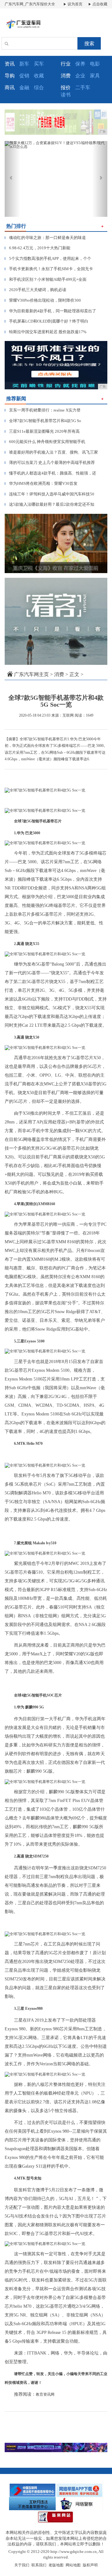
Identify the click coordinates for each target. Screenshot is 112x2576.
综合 (39, 88)
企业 (80, 76)
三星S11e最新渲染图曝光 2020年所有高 (42, 431)
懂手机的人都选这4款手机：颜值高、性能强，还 (50, 473)
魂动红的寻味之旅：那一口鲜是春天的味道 (45, 238)
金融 (24, 88)
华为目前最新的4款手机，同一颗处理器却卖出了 (50, 311)
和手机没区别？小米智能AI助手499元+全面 (46, 279)
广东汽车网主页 (31, 674)
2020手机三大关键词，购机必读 (35, 290)
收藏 (39, 76)
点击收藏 (99, 4)
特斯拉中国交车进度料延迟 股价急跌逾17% (46, 332)
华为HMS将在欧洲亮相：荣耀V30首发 (41, 483)
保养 (80, 64)
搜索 (89, 44)
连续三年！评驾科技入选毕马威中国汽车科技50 (49, 494)
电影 (95, 64)
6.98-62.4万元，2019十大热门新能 (37, 248)
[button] (12, 179)
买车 (39, 64)
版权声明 (90, 2565)
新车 (24, 64)
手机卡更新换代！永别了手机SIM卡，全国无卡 (49, 269)
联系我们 (39, 2565)
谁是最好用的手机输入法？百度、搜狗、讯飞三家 (51, 452)
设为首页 (75, 4)
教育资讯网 (45, 2394)
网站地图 (73, 2565)
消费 (59, 674)
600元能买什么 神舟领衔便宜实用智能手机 (45, 442)
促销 (24, 76)
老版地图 (56, 2565)
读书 (66, 95)
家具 (95, 76)
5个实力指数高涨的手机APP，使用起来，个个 (48, 258)
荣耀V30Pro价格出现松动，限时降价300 (43, 300)
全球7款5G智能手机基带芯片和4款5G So (43, 421)
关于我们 (22, 2565)
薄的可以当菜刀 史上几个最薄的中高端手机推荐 (50, 463)
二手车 (83, 88)
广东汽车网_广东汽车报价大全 (30, 4)
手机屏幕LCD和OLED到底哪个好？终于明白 (47, 321)
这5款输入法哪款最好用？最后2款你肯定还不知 (49, 504)
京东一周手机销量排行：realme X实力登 (43, 410)
